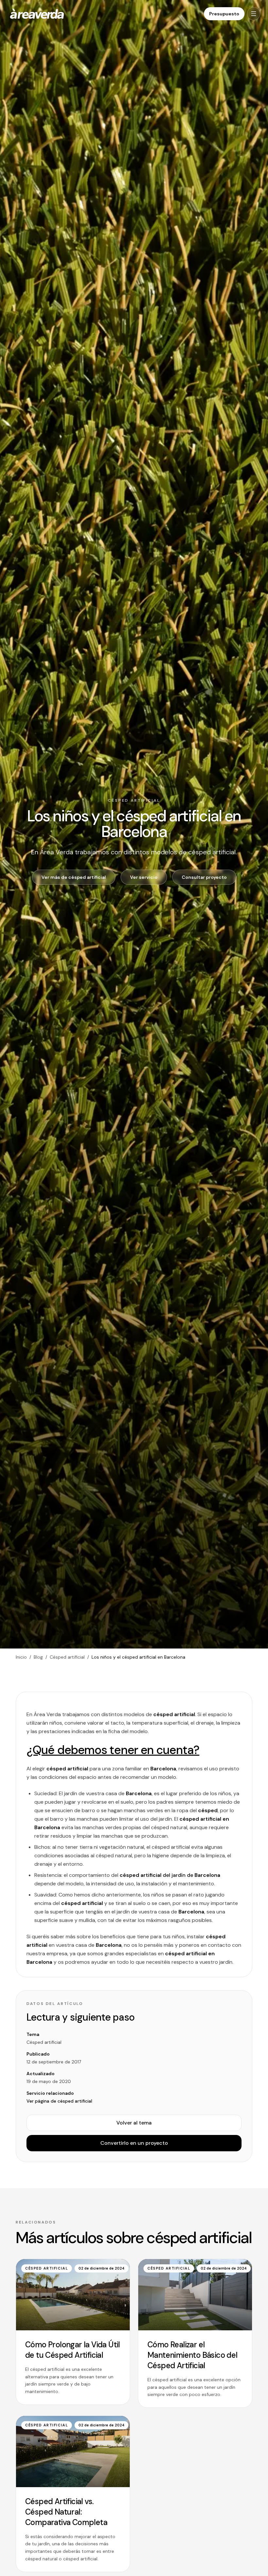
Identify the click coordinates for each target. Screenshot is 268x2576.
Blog (38, 1657)
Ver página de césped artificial (59, 2101)
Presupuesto (224, 14)
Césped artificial (67, 1657)
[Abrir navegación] (254, 14)
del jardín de (170, 1875)
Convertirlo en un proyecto (134, 2143)
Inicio (21, 1657)
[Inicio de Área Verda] (37, 14)
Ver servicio (144, 877)
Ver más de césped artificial (74, 877)
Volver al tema (134, 2123)
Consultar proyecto (204, 877)
